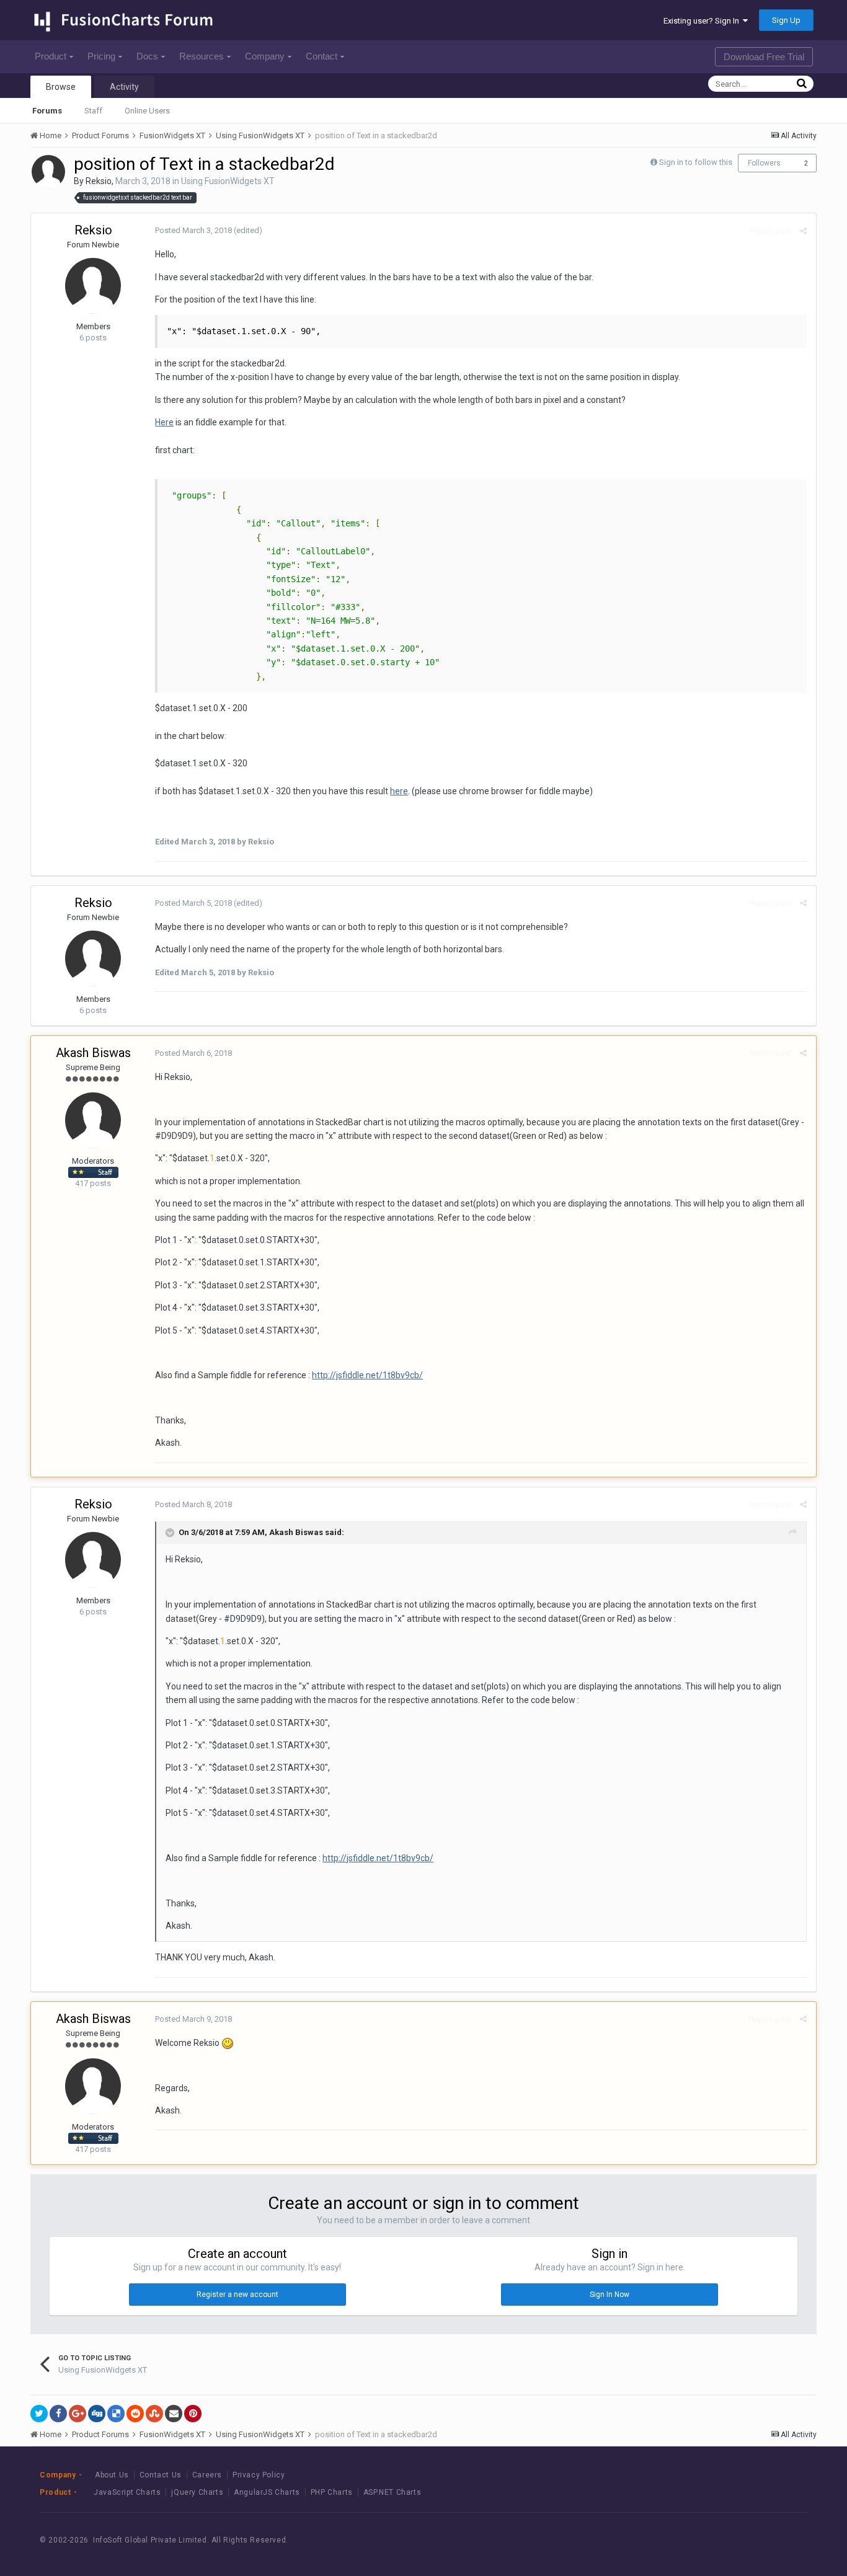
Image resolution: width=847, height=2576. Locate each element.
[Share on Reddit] (135, 2414)
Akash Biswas (93, 1053)
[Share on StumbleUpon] (154, 2414)
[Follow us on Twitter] (754, 2540)
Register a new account (237, 2295)
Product (51, 56)
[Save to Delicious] (116, 2414)
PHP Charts (332, 2492)
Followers (764, 163)
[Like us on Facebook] (726, 2540)
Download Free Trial (764, 57)
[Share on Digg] (97, 2414)
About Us (112, 2475)
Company (265, 56)
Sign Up (786, 20)
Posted (193, 230)
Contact (322, 56)
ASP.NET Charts (392, 2492)
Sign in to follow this (696, 162)
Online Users (147, 111)
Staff (93, 111)
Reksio (99, 181)
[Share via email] (174, 2414)
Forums (47, 111)
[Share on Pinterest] (193, 2414)
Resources (202, 56)
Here (164, 422)
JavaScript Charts (127, 2492)
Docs (147, 56)
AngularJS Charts (267, 2492)
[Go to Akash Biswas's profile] (93, 1120)
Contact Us (161, 2475)
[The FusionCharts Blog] (698, 2540)
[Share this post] (803, 231)
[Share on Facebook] (58, 2414)
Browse (61, 87)
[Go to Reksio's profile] (48, 172)
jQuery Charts (197, 2492)
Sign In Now (610, 2295)
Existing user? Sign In (703, 21)
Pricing (101, 56)
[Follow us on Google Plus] (782, 2540)
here (399, 791)
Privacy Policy (259, 2475)
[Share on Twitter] (39, 2414)
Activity (124, 87)
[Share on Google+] (78, 2414)
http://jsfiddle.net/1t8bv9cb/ (367, 1375)
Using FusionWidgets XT (228, 181)
